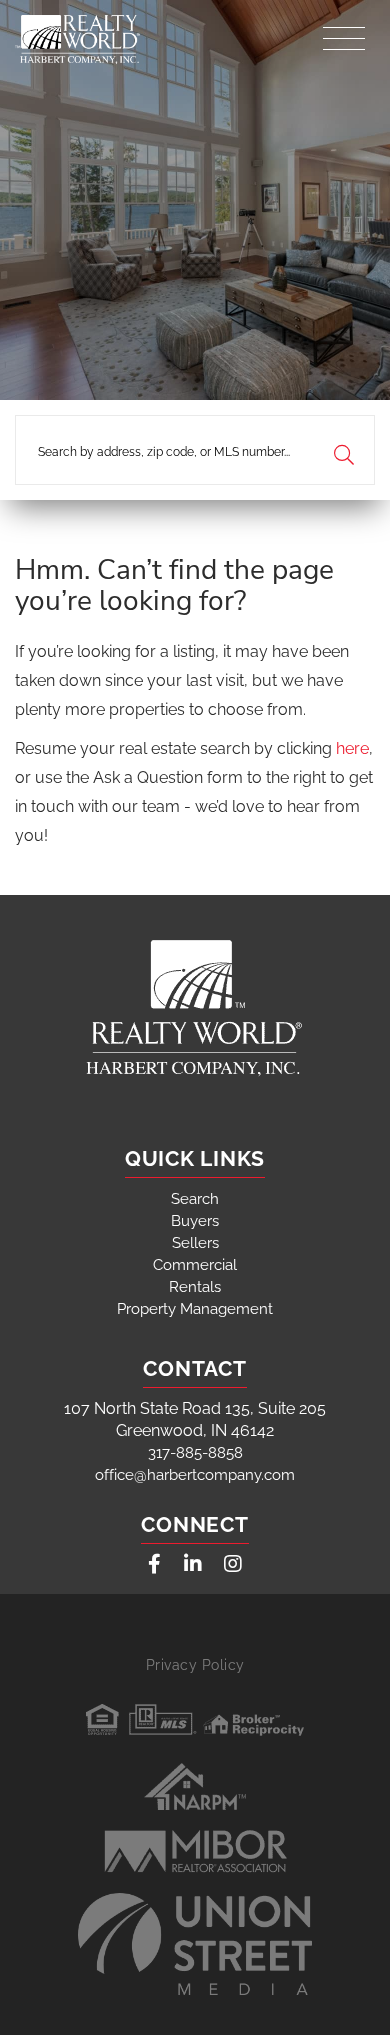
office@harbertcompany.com (195, 1475)
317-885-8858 (195, 1453)
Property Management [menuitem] (195, 1309)
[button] (343, 450)
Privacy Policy (195, 1665)
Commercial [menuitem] (195, 1265)
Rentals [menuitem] (195, 1287)
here (352, 748)
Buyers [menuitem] (195, 1221)
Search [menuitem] (195, 1199)
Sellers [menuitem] (195, 1243)
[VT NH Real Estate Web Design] (195, 1944)
